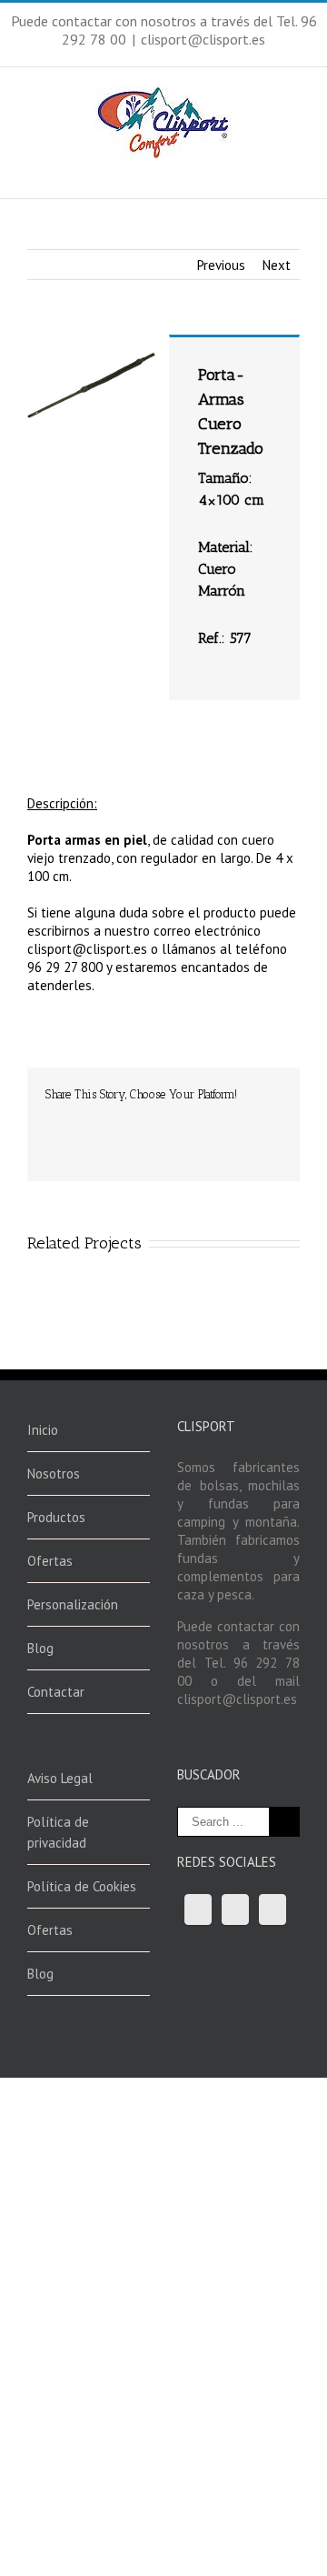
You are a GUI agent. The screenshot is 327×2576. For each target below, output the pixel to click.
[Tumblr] (138, 1122)
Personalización (73, 1604)
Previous (221, 265)
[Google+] (167, 1122)
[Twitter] (80, 1122)
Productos (56, 1517)
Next (277, 265)
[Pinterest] (109, 1122)
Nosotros (54, 1473)
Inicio (43, 1430)
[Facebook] (51, 1122)
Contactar (56, 1692)
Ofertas (50, 1561)
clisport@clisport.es (203, 39)
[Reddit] (225, 1122)
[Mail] (51, 1140)
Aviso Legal (60, 1778)
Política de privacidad (58, 1832)
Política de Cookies (82, 1886)
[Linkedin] (196, 1122)
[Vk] (254, 1122)
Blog (40, 1648)
